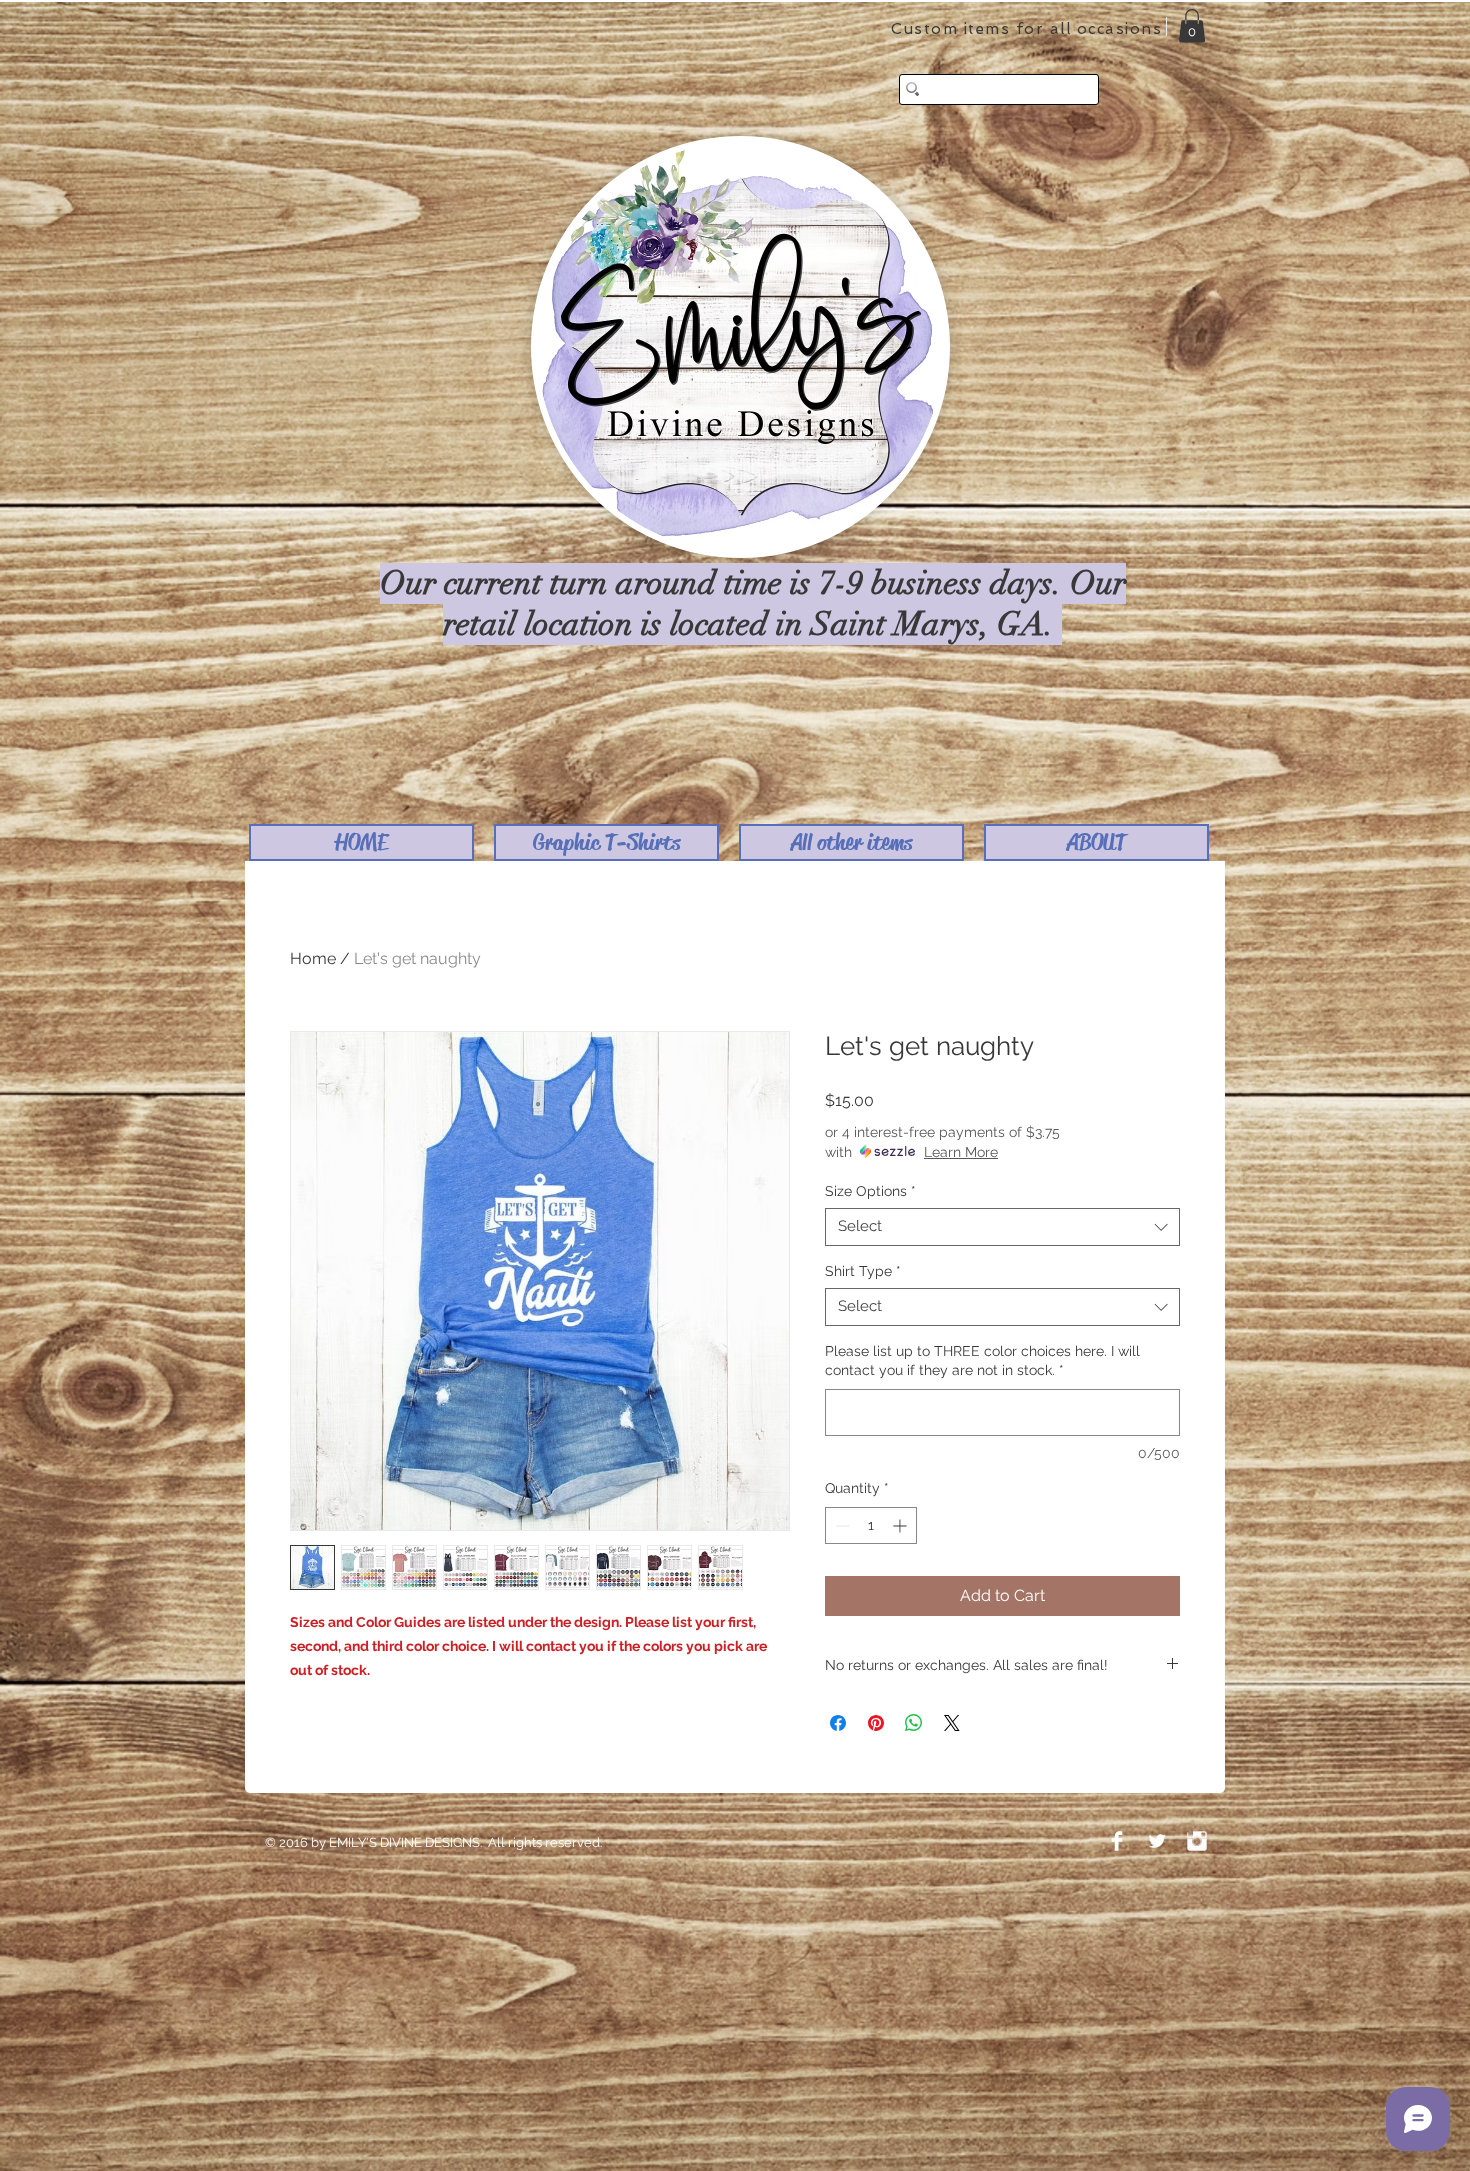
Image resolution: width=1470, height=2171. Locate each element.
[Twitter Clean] (1157, 1841)
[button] (606, 842)
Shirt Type (863, 1271)
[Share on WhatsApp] (914, 1723)
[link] (1192, 25)
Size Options (870, 1191)
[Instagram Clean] (1197, 1841)
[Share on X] (952, 1723)
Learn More (961, 1152)
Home (313, 958)
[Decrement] (840, 1525)
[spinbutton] (871, 1525)
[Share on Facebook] (838, 1723)
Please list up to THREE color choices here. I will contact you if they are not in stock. (982, 1361)
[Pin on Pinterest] (876, 1723)
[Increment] (901, 1525)
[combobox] (1002, 1227)
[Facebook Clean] (1117, 1841)
